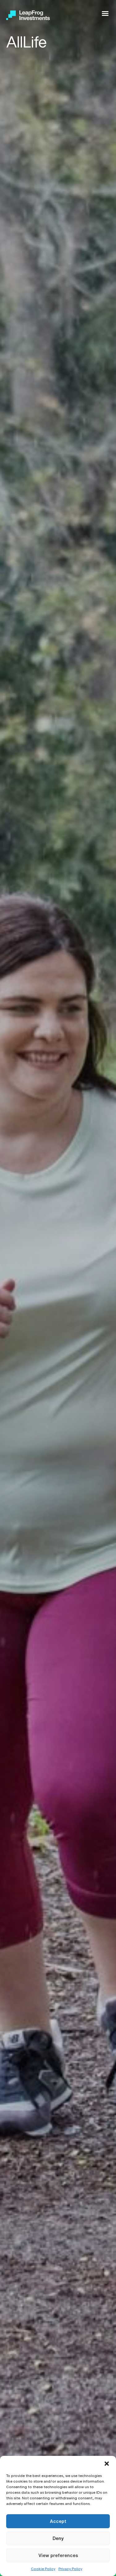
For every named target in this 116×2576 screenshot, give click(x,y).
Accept (58, 2521)
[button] (107, 2464)
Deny (58, 2538)
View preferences (58, 2555)
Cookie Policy (43, 2569)
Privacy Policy (70, 2569)
